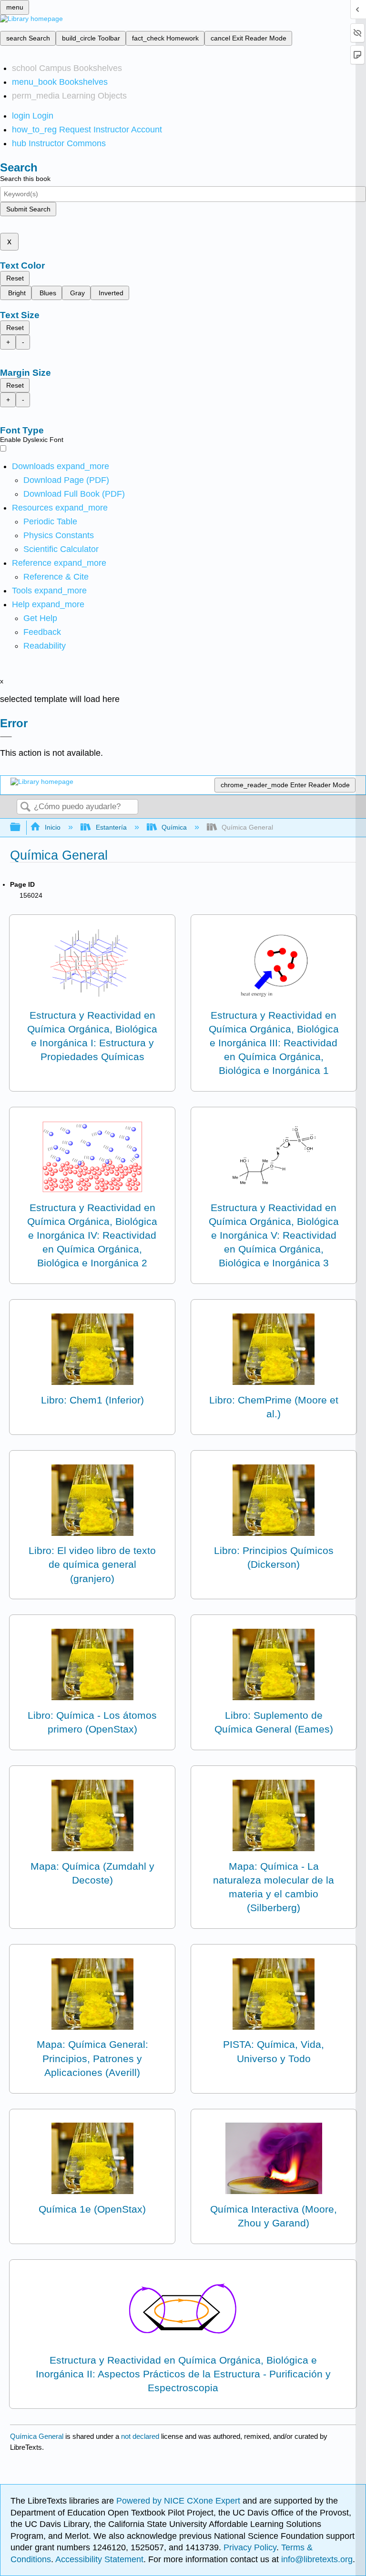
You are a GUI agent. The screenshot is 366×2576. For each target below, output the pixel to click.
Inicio (53, 827)
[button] (42, 632)
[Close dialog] (6, 737)
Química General (37, 2436)
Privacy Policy (250, 2547)
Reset (15, 278)
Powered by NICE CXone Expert (179, 2501)
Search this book (25, 179)
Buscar (25, 807)
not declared (141, 2436)
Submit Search (28, 209)
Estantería (111, 827)
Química (174, 827)
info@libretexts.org (316, 2559)
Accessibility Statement (99, 2559)
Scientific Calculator (61, 549)
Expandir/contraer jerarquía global (21, 827)
